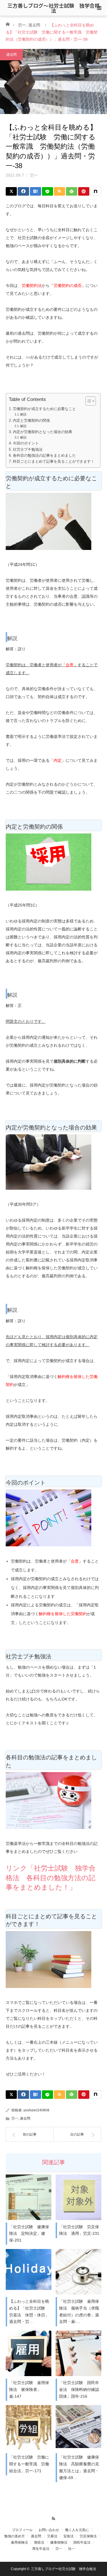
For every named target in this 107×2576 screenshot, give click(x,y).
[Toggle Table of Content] (88, 401)
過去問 (34, 25)
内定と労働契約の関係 (31, 421)
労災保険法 (88, 2536)
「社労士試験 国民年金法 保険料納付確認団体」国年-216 (79, 2389)
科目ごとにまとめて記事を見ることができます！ (54, 462)
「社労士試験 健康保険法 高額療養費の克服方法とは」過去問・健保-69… (79, 2467)
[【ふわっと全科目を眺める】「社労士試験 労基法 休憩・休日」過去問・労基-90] (29, 2272)
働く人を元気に (77, 2530)
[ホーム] (8, 24)
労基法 (52, 2536)
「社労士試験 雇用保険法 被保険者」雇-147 (29, 2389)
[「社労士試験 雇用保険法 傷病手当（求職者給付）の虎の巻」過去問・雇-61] (78, 2272)
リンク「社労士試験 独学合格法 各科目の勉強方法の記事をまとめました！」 (51, 1878)
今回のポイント (26, 443)
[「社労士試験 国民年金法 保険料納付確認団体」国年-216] (78, 2353)
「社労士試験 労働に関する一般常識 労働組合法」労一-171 (29, 2464)
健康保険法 (59, 2542)
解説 (23, 414)
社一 (72, 2549)
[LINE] (48, 191)
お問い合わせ (49, 2530)
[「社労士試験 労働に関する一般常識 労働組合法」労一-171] (29, 2428)
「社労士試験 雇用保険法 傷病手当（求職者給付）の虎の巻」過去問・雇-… (79, 2311)
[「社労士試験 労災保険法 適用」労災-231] (78, 2197)
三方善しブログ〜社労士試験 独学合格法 (54, 8)
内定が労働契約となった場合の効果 (43, 432)
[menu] (99, 8)
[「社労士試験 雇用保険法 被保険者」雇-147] (29, 2353)
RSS (53, 2518)
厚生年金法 (41, 2549)
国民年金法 (82, 2542)
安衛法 (68, 2536)
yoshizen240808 (36, 2110)
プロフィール (22, 2530)
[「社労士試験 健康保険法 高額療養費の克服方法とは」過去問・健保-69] (78, 2428)
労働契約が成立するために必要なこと (44, 409)
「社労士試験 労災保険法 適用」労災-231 (79, 2230)
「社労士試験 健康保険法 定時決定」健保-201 (29, 2234)
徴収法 (39, 2542)
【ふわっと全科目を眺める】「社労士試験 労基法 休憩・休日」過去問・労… (29, 2311)
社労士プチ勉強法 (28, 450)
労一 (22, 25)
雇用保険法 (19, 2542)
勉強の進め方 (15, 2536)
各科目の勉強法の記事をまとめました (44, 456)
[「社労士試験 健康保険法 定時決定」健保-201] (29, 2197)
